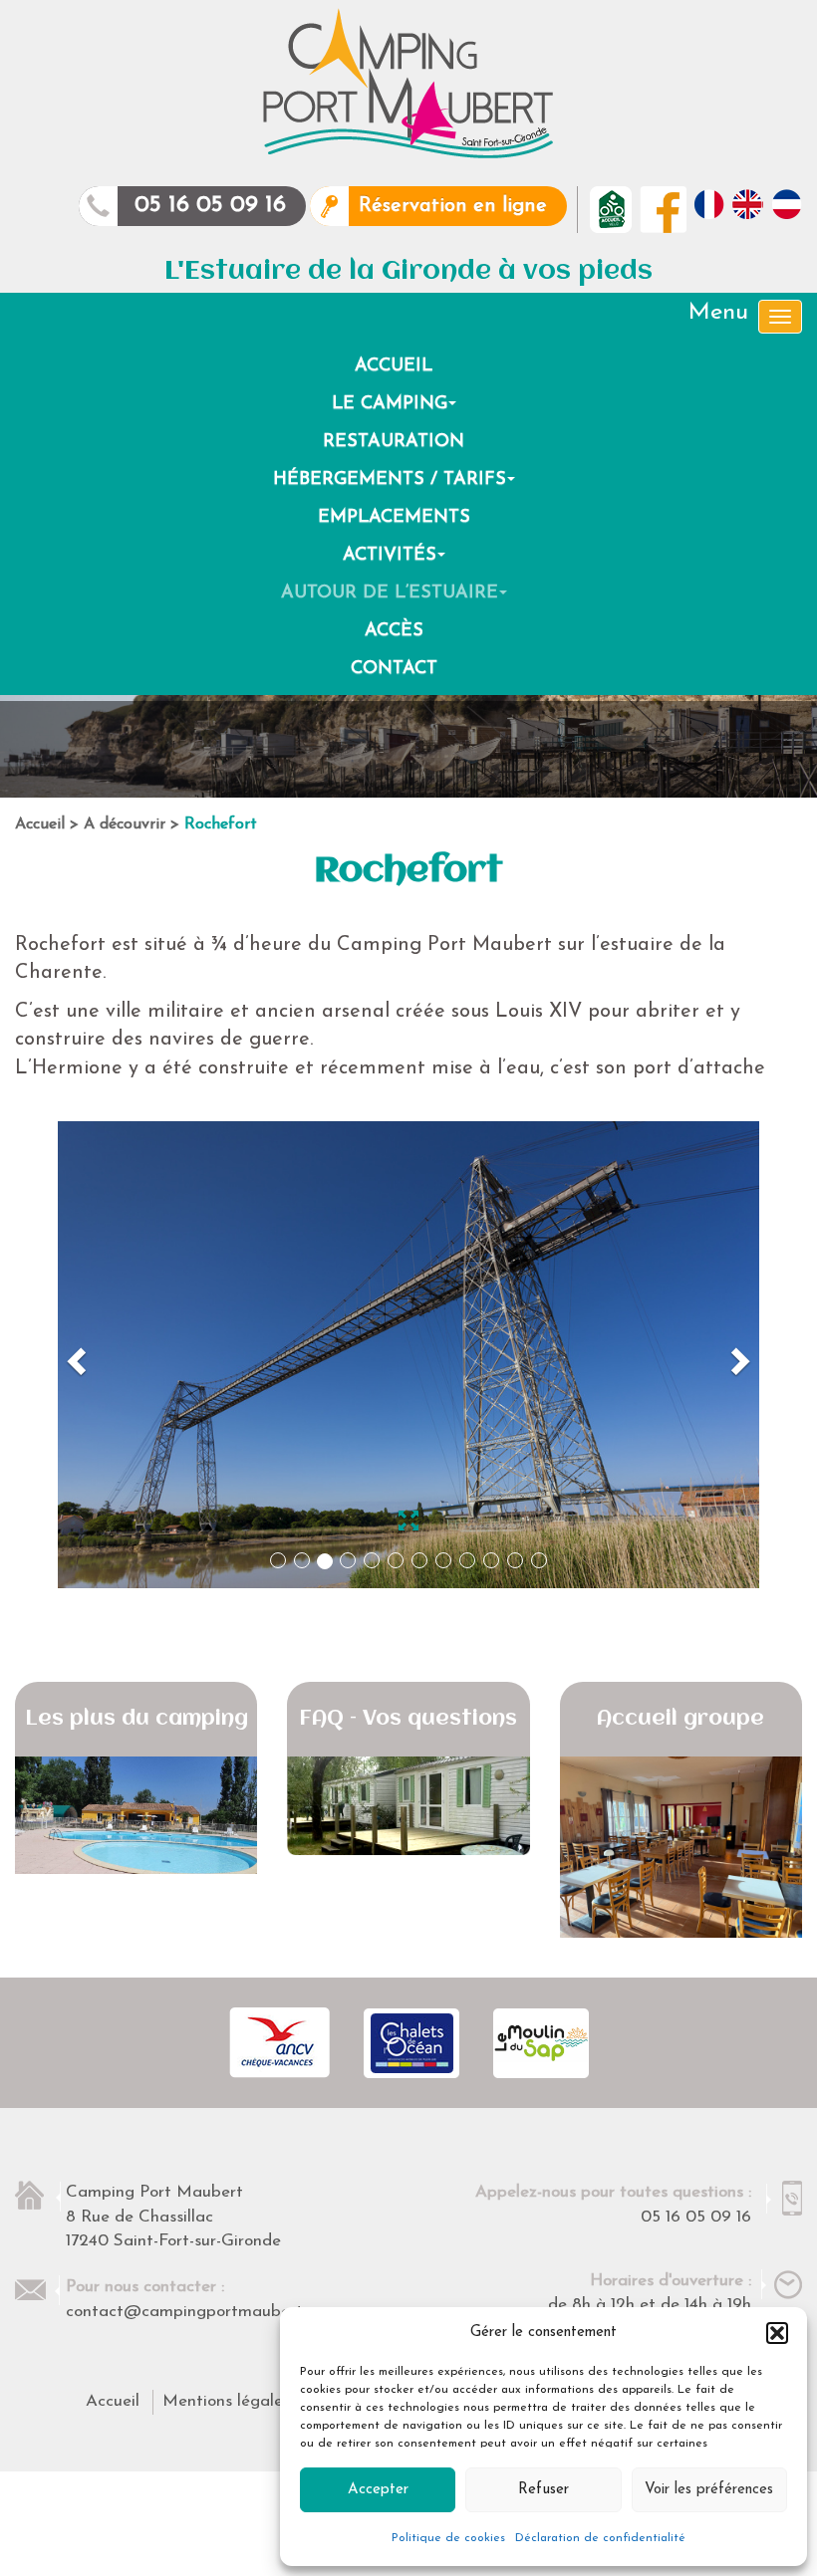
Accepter (378, 2490)
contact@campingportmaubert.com (201, 2312)
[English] (748, 204)
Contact (394, 669)
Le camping (397, 409)
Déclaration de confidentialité (600, 2538)
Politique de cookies (448, 2538)
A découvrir (125, 824)
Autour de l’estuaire (397, 598)
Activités (397, 561)
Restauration (394, 442)
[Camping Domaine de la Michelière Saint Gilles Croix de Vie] (408, 83)
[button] (777, 2333)
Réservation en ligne (453, 206)
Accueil (394, 366)
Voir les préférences (709, 2490)
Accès (394, 631)
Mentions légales (226, 2401)
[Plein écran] (408, 1524)
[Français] (709, 204)
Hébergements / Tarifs (397, 485)
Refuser (544, 2490)
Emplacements (394, 518)
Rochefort (221, 824)
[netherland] (787, 204)
